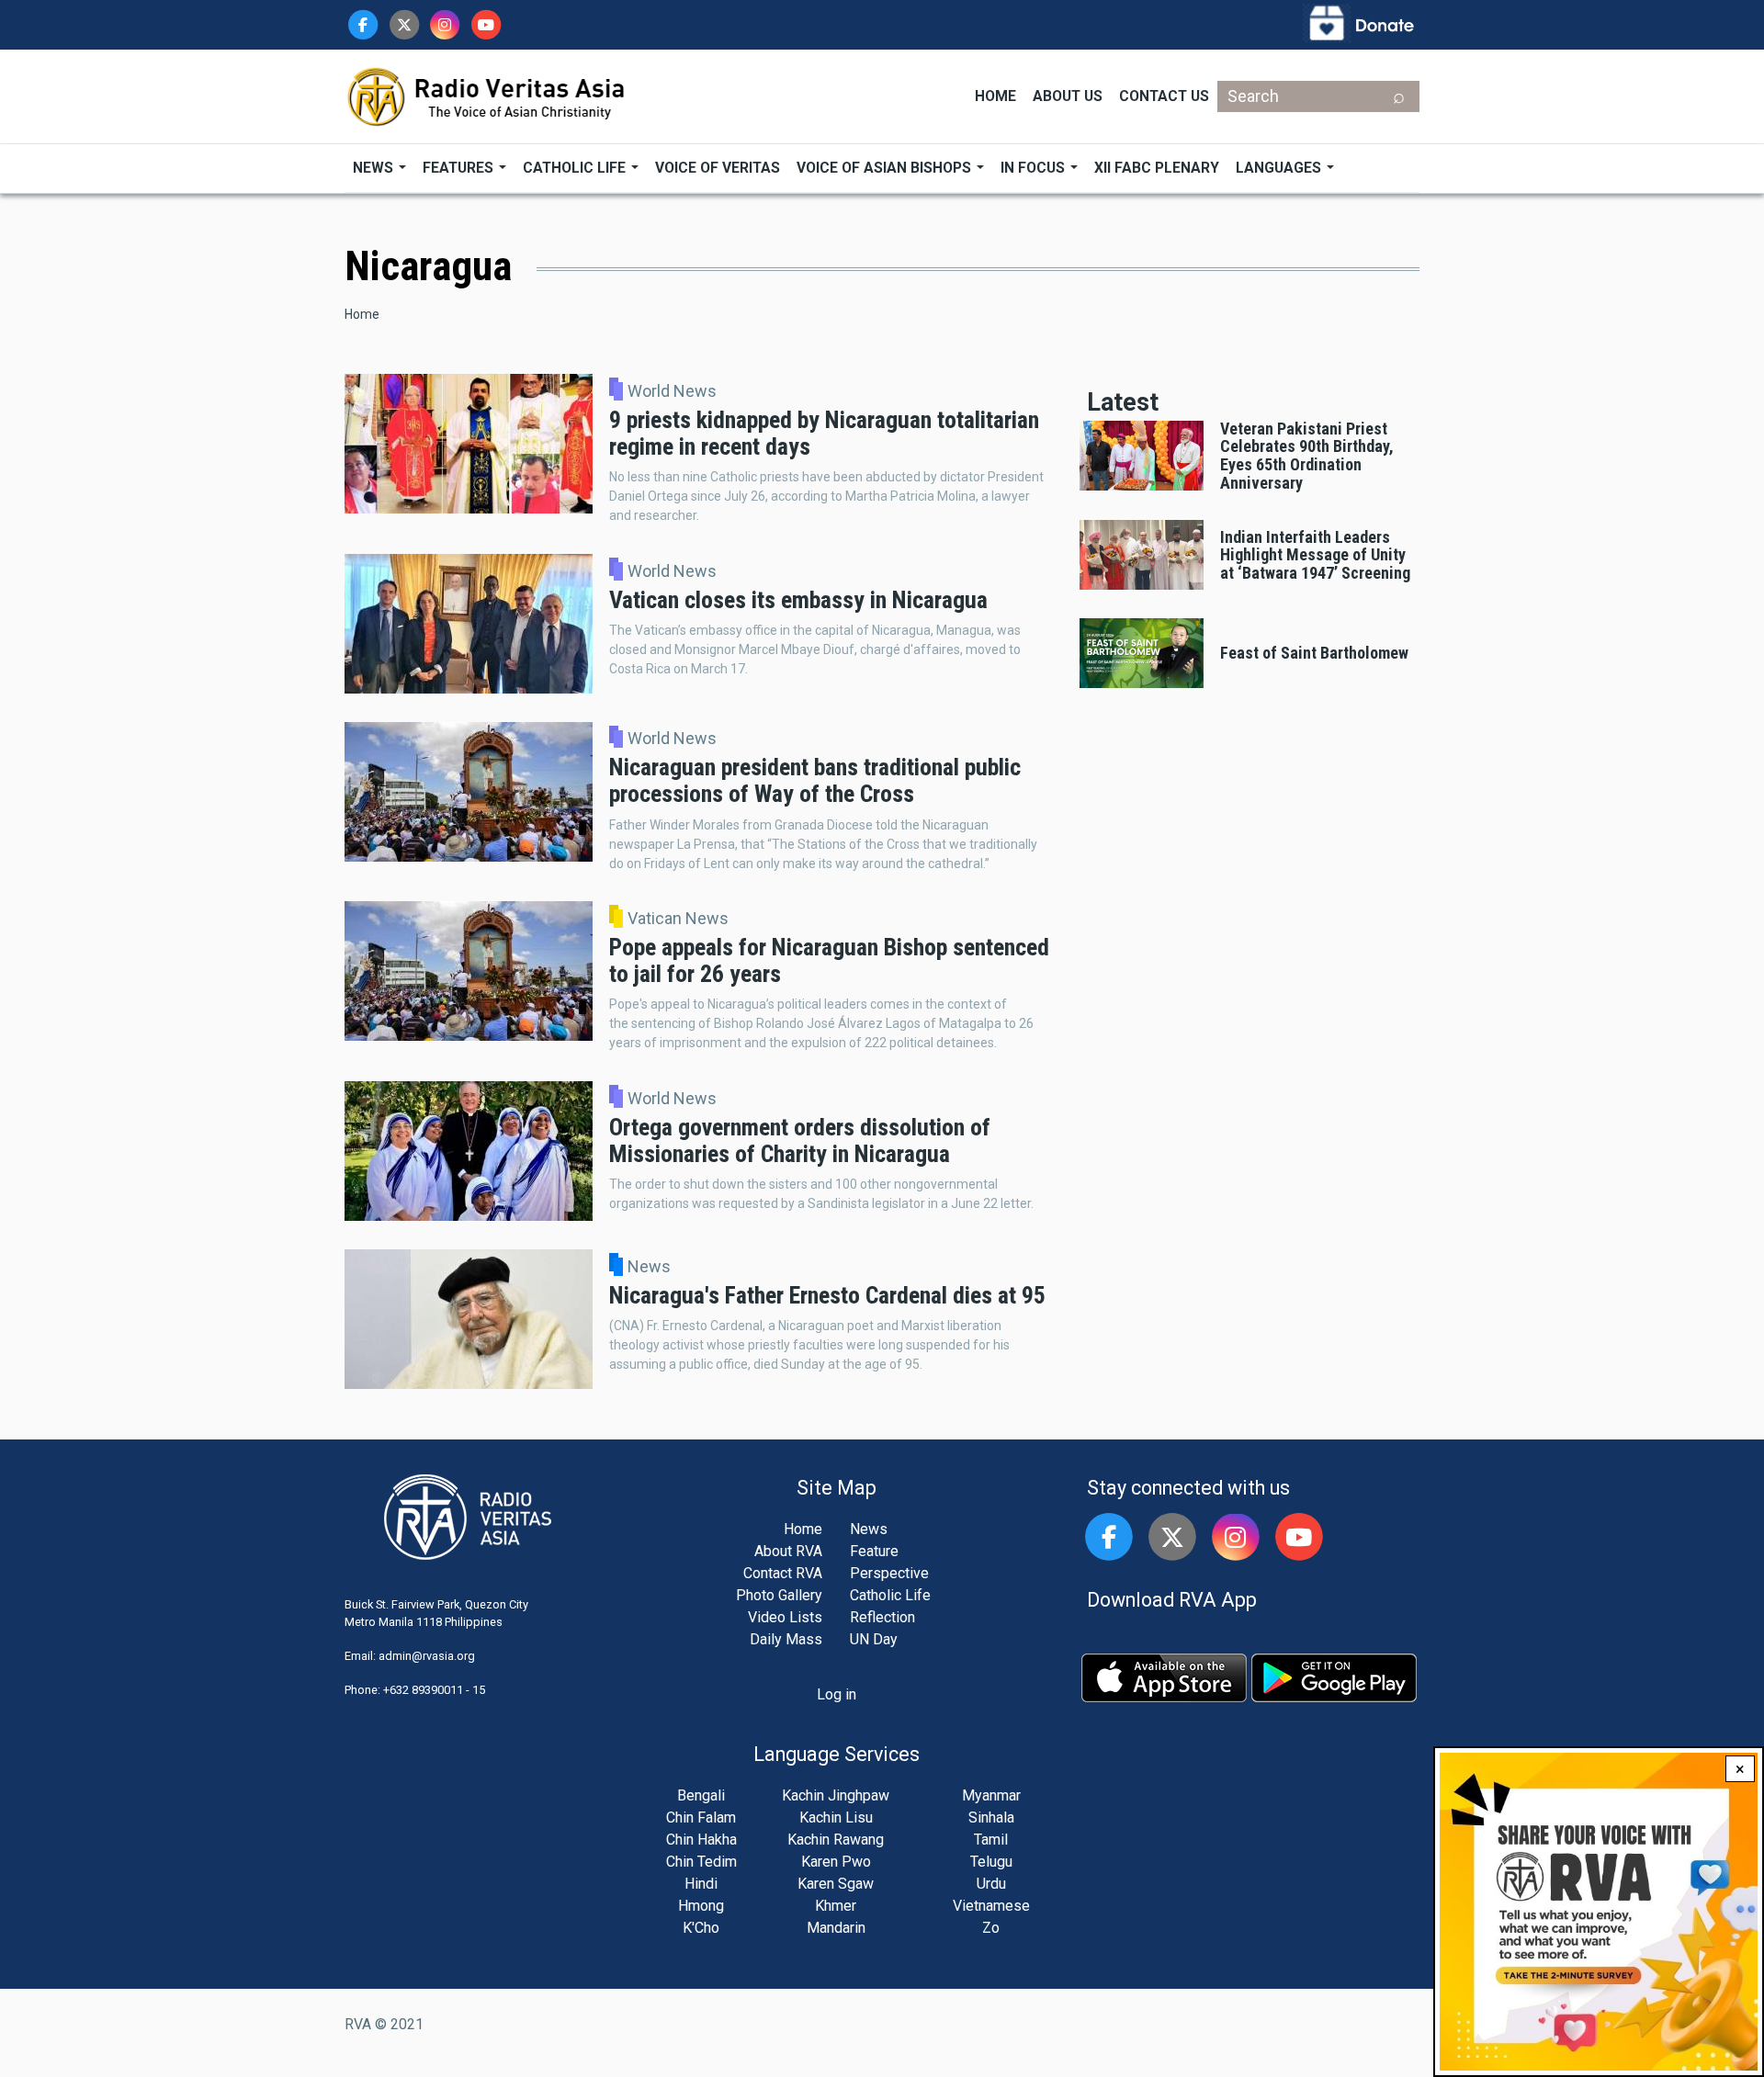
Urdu (991, 1884)
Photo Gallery (779, 1595)
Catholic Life (576, 168)
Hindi (701, 1884)
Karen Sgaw (836, 1884)
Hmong (701, 1906)
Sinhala (991, 1817)
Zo (991, 1928)
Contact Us (1164, 96)
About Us (1068, 96)
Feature (874, 1551)
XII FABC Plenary (1157, 168)
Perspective (889, 1573)
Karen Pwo (836, 1862)
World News (672, 391)
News (375, 168)
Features (460, 168)
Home (995, 96)
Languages (1280, 168)
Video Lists (785, 1617)
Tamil (991, 1840)
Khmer (836, 1906)
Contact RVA (783, 1573)
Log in (837, 1694)
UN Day (874, 1639)
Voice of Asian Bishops (886, 168)
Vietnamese (991, 1906)
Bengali (701, 1795)
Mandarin (836, 1928)
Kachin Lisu (836, 1817)
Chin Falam (701, 1817)
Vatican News (678, 919)
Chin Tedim (701, 1862)
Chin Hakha (701, 1840)
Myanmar (991, 1795)
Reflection (882, 1617)
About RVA (788, 1551)
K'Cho (701, 1928)
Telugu (991, 1862)
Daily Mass (786, 1639)
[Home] (487, 95)
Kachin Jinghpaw (836, 1795)
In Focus (1035, 168)
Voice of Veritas (718, 168)
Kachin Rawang (836, 1840)
